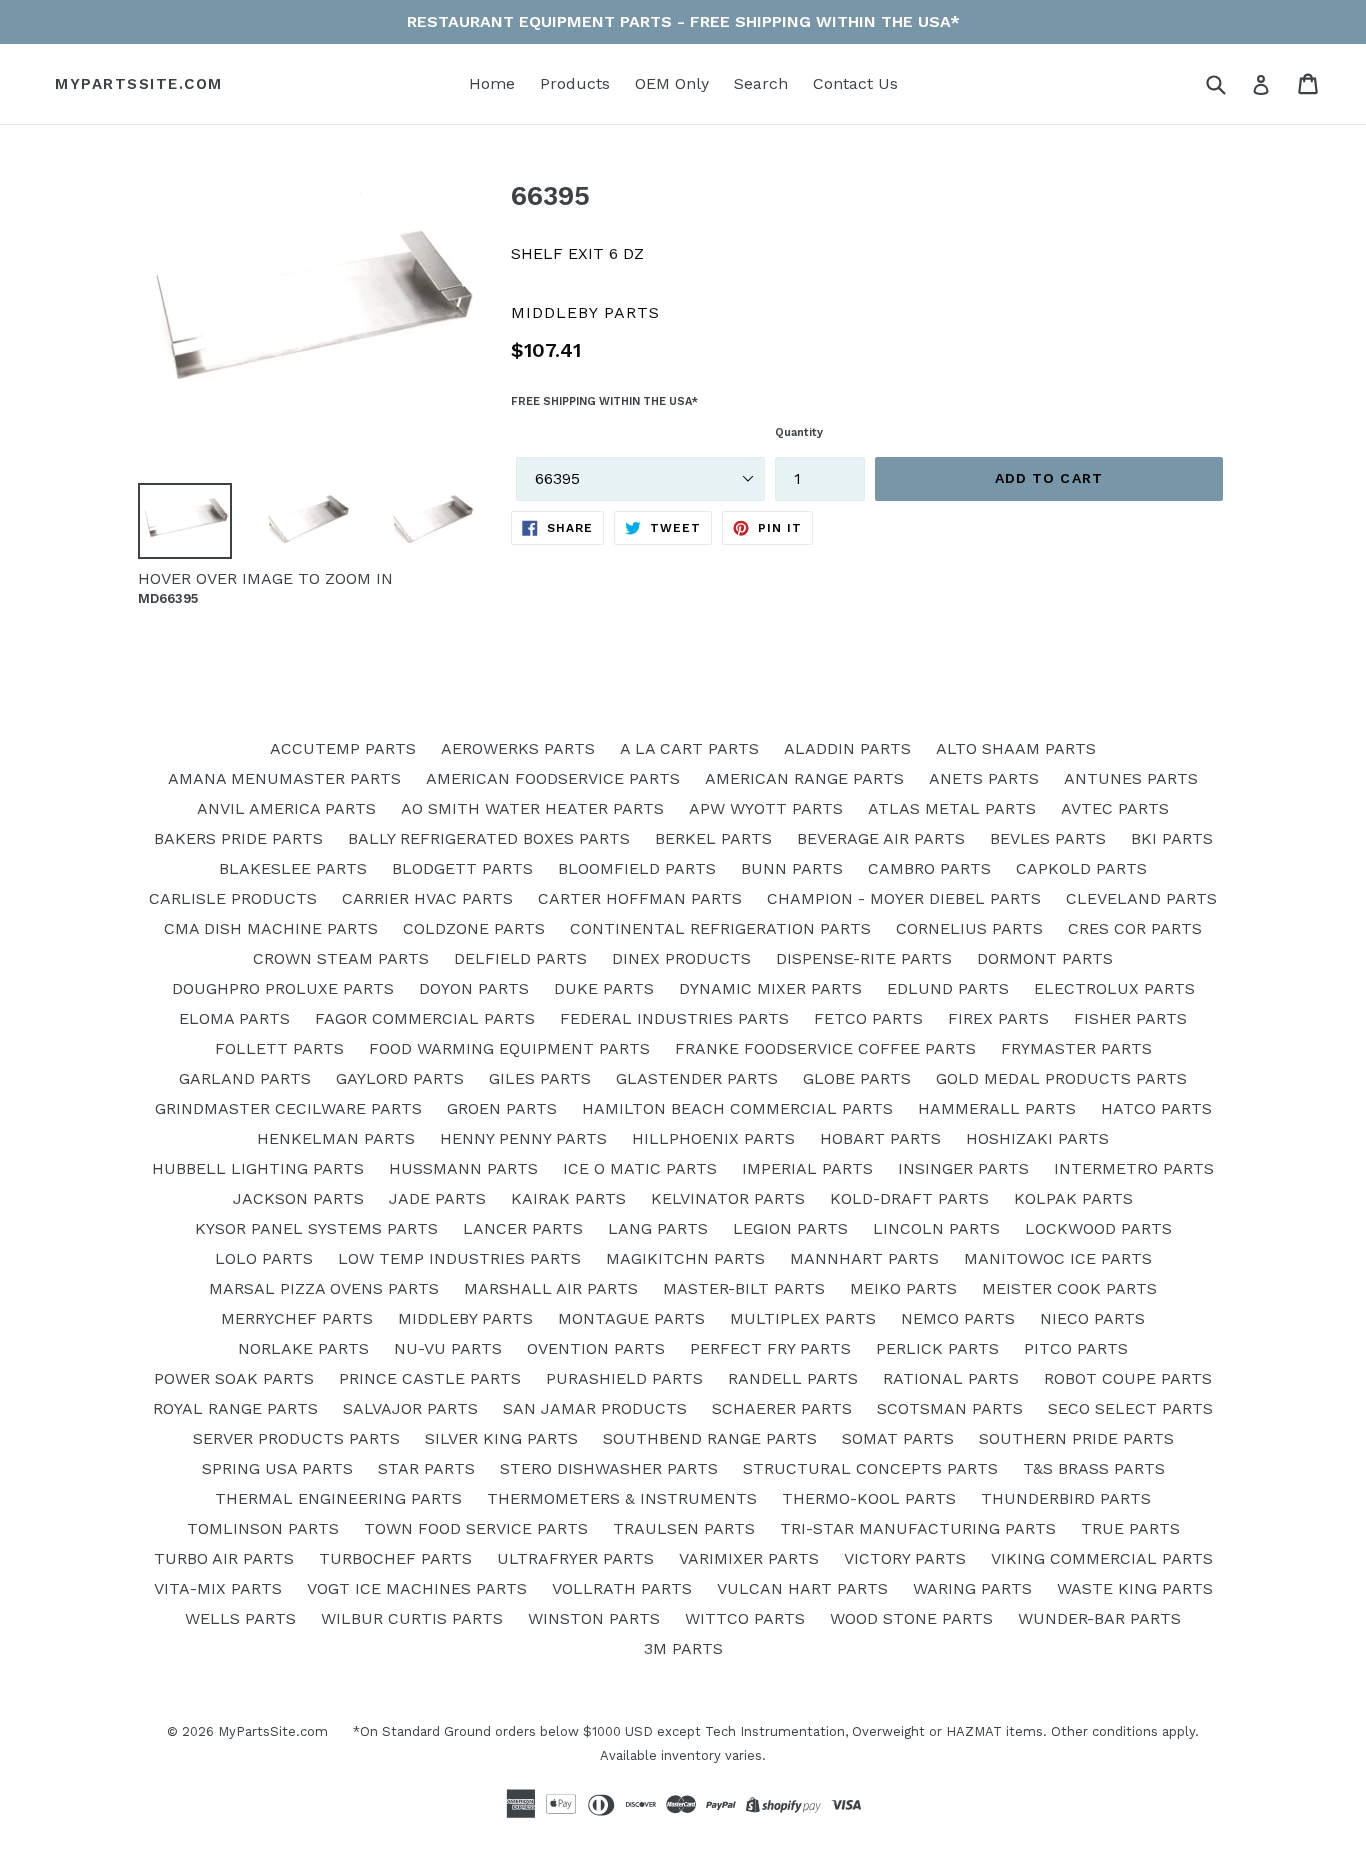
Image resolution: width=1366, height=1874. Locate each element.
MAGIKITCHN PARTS (685, 1258)
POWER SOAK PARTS (234, 1378)
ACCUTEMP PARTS (343, 748)
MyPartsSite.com (139, 84)
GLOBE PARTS (857, 1078)
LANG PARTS (658, 1228)
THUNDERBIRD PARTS (1066, 1498)
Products (575, 83)
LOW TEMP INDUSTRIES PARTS (459, 1258)
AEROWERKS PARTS (518, 748)
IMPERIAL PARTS (807, 1168)
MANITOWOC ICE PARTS (1058, 1258)
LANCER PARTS (523, 1228)
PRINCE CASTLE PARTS (430, 1378)
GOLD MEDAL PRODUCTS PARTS (1061, 1078)
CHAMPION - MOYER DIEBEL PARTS (904, 898)
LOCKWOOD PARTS (1098, 1228)
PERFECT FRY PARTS (770, 1348)
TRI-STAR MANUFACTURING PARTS (918, 1528)
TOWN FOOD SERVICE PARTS (476, 1528)
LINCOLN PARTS (936, 1228)
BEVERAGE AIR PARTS (881, 838)
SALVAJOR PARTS (410, 1408)
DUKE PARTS (604, 988)
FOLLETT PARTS (279, 1048)
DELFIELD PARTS (520, 958)
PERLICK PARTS (937, 1348)
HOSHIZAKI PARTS (1037, 1138)
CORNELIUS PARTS (969, 928)
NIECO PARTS (1092, 1318)
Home (492, 83)
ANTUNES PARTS (1131, 778)
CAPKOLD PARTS (1081, 868)
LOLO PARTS (264, 1258)
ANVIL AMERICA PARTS (286, 808)
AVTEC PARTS (1115, 808)
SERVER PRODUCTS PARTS (296, 1438)
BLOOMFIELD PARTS (637, 868)
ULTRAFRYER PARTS (575, 1558)
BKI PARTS (1172, 838)
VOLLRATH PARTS (622, 1588)
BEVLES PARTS (1048, 838)
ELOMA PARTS (234, 1018)
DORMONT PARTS (1045, 958)
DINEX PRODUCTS (681, 958)
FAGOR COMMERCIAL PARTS (425, 1018)
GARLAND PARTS (245, 1078)
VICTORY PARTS (905, 1558)
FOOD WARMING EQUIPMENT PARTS (509, 1048)
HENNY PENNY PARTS (523, 1138)
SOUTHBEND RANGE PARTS (710, 1438)
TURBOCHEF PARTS (395, 1558)
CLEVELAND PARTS (1141, 898)
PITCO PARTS (1076, 1348)
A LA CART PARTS (689, 748)
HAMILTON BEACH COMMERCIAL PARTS (737, 1108)
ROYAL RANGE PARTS (235, 1408)
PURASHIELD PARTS (624, 1378)
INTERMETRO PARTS (1134, 1168)
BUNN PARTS (792, 868)
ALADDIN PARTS (847, 748)
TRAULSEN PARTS (684, 1528)
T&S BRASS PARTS (1094, 1468)
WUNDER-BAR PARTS (1099, 1618)
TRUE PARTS (1130, 1528)
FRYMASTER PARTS (1076, 1048)
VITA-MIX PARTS (218, 1588)
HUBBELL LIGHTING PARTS (258, 1168)
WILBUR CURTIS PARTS (412, 1618)
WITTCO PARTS (745, 1618)
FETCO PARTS (868, 1018)
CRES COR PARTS (1135, 928)
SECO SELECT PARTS (1130, 1408)
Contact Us (855, 83)
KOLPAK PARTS (1073, 1198)
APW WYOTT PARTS (766, 808)
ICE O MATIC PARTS (640, 1168)
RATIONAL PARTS (951, 1378)
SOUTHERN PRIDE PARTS (1076, 1438)
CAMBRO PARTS (929, 868)
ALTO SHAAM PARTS (1016, 748)
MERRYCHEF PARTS (297, 1318)
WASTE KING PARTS (1135, 1588)
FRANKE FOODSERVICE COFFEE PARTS (825, 1048)
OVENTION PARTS (596, 1348)
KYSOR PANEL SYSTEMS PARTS (316, 1228)
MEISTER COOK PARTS (1069, 1288)
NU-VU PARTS (448, 1348)
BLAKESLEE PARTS (293, 868)
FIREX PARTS (998, 1018)
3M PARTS (683, 1648)
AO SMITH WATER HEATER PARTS (532, 808)
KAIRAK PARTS (568, 1198)
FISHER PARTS (1130, 1018)
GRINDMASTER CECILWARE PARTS (288, 1108)
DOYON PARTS (474, 988)
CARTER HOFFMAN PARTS (640, 898)
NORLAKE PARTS (303, 1348)
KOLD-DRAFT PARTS (909, 1198)
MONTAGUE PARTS (631, 1318)
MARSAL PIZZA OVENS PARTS (324, 1288)
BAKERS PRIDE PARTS (238, 838)
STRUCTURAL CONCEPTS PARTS (870, 1468)
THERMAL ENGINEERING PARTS (338, 1498)
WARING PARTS (972, 1588)
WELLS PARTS (240, 1618)
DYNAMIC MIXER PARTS (770, 988)
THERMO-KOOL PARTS (869, 1498)
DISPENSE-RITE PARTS (864, 958)
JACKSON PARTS (298, 1198)
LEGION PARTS (790, 1228)
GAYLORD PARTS (400, 1078)
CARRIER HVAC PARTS (427, 898)
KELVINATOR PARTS (728, 1198)
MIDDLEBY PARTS (465, 1318)
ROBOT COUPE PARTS (1128, 1378)
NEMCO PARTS (958, 1318)
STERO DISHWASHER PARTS (609, 1468)
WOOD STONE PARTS (911, 1618)
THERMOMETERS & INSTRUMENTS (622, 1498)
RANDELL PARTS (793, 1378)
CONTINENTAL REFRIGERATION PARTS (720, 928)
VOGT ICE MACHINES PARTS (417, 1588)
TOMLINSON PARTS (263, 1528)
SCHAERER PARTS (782, 1408)
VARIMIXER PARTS (749, 1558)
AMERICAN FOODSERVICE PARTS (553, 778)
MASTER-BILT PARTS (744, 1288)
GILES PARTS (540, 1078)
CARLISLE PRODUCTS (233, 898)
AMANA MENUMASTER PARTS (284, 778)
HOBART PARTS (880, 1138)
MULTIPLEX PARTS (803, 1318)
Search (761, 83)
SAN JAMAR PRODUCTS (595, 1408)
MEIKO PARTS (903, 1288)
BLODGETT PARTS (462, 868)
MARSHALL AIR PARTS (551, 1288)
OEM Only (672, 83)
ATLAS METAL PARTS (952, 808)
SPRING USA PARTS (277, 1468)
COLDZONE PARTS (474, 928)
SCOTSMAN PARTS (950, 1408)
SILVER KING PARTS (501, 1438)
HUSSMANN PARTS (463, 1168)
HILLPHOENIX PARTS (713, 1138)
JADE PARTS (437, 1198)
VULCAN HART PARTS (802, 1588)
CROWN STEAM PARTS (341, 958)
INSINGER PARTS (963, 1168)
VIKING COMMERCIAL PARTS (1102, 1558)
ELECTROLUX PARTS (1114, 988)
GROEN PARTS (502, 1108)
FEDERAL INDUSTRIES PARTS (674, 1018)
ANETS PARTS (984, 778)
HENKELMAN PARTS (336, 1138)
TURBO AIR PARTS (224, 1558)
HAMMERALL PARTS (997, 1108)
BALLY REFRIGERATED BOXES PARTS (489, 838)
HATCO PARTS (1156, 1108)
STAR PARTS (426, 1468)
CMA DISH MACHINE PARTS (271, 928)
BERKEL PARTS (713, 838)
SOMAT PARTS (898, 1438)
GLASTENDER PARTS (697, 1078)
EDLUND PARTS (948, 988)
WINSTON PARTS (594, 1618)
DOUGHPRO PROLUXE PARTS (283, 988)
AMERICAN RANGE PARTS (804, 778)
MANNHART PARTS (864, 1258)
